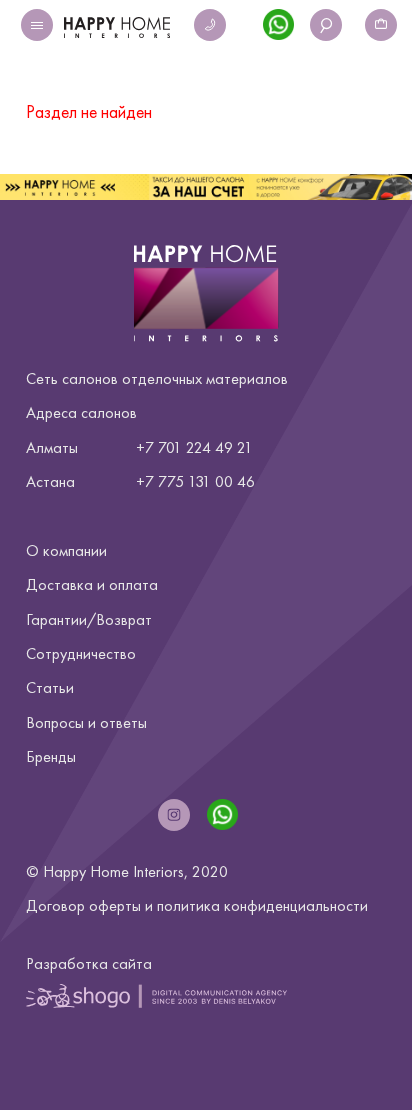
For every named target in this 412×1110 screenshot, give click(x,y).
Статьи (50, 687)
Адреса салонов (81, 412)
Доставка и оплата (92, 584)
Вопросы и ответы (86, 722)
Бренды (51, 756)
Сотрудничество (81, 653)
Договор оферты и (197, 905)
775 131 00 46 (206, 481)
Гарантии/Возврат (89, 619)
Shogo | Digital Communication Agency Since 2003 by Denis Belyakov (156, 996)
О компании (66, 550)
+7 (145, 481)
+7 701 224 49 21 (194, 447)
